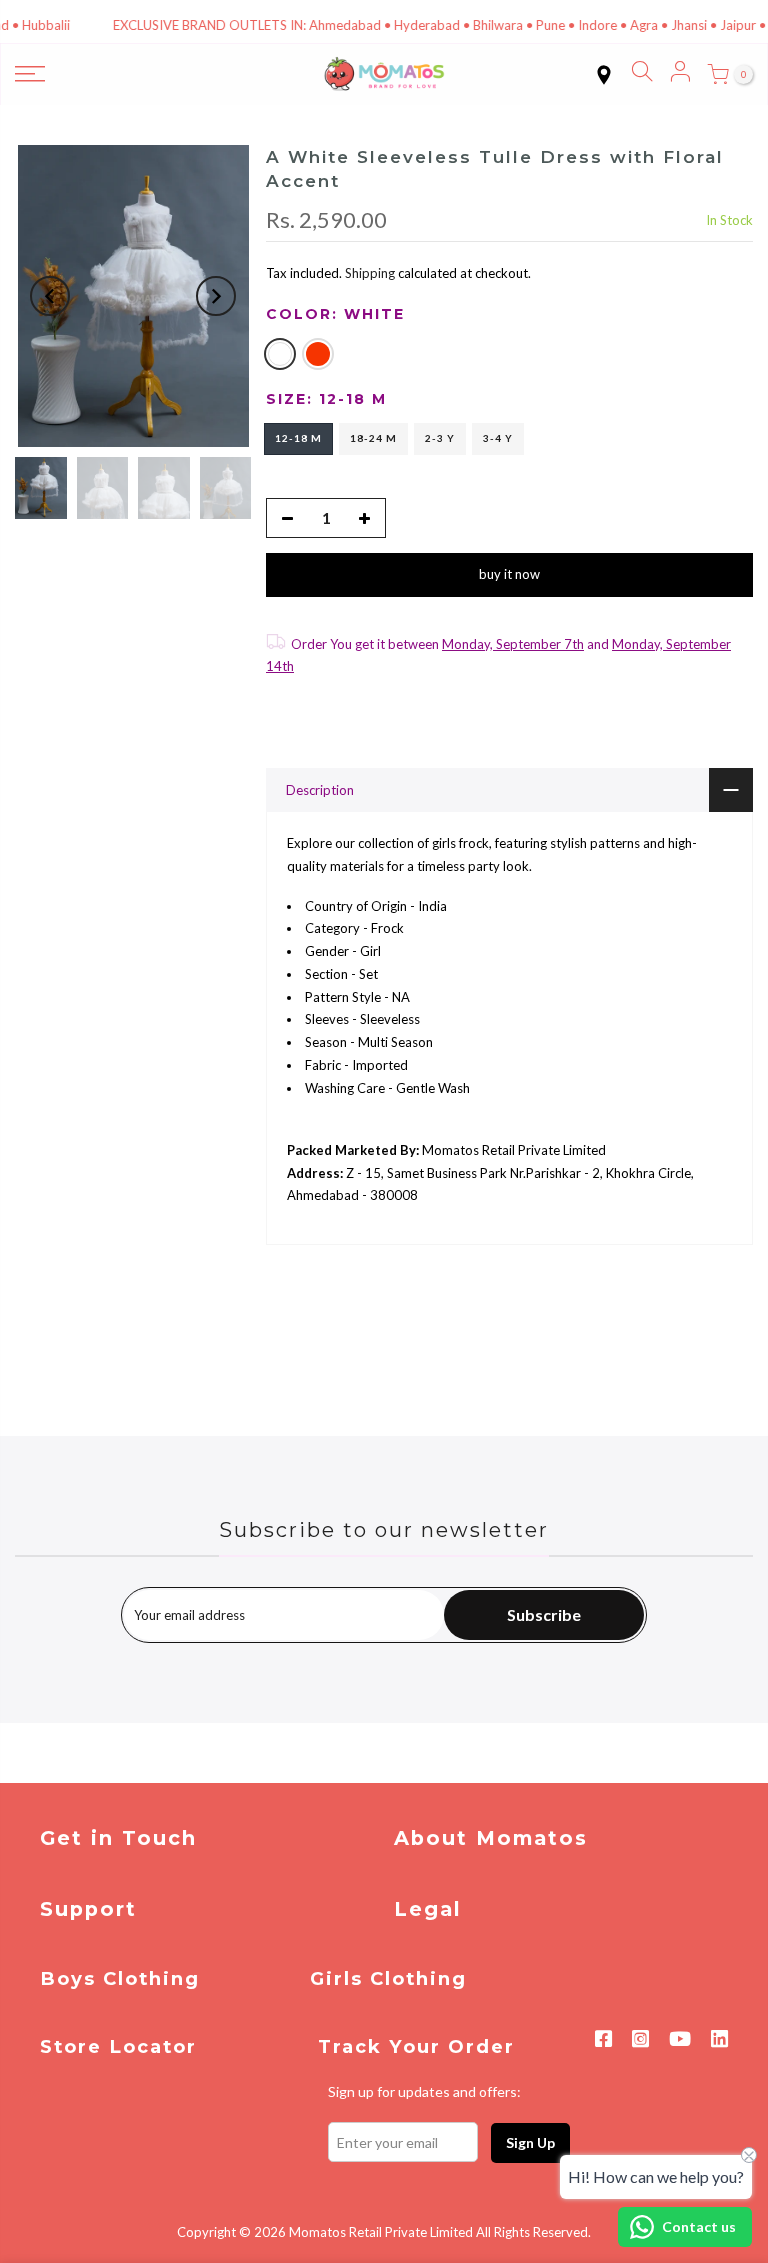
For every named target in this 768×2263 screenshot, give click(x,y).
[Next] (216, 296)
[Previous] (50, 296)
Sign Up (530, 2142)
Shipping (370, 273)
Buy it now (509, 574)
